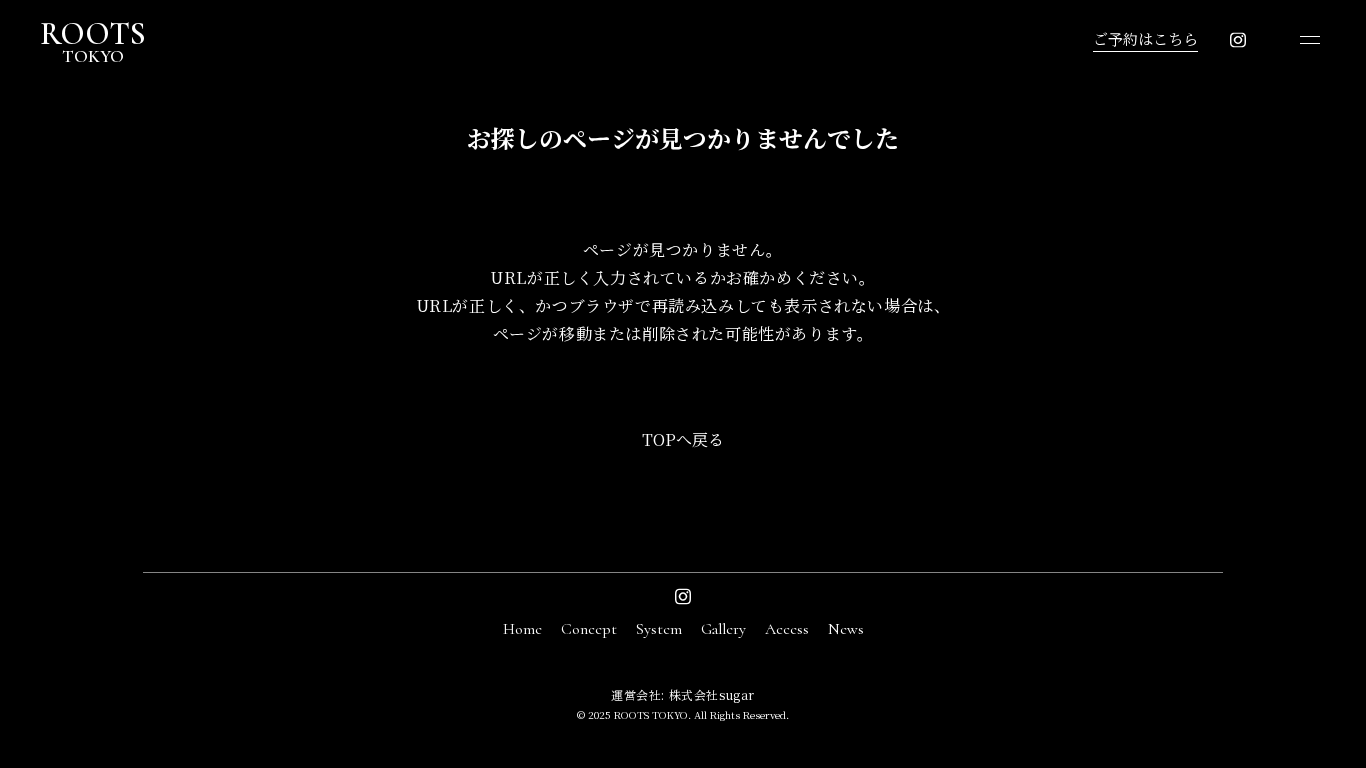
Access (787, 629)
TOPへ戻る (683, 439)
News (846, 629)
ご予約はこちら (1145, 38)
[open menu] (1310, 40)
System (659, 629)
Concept (589, 629)
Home (522, 629)
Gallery (723, 629)
